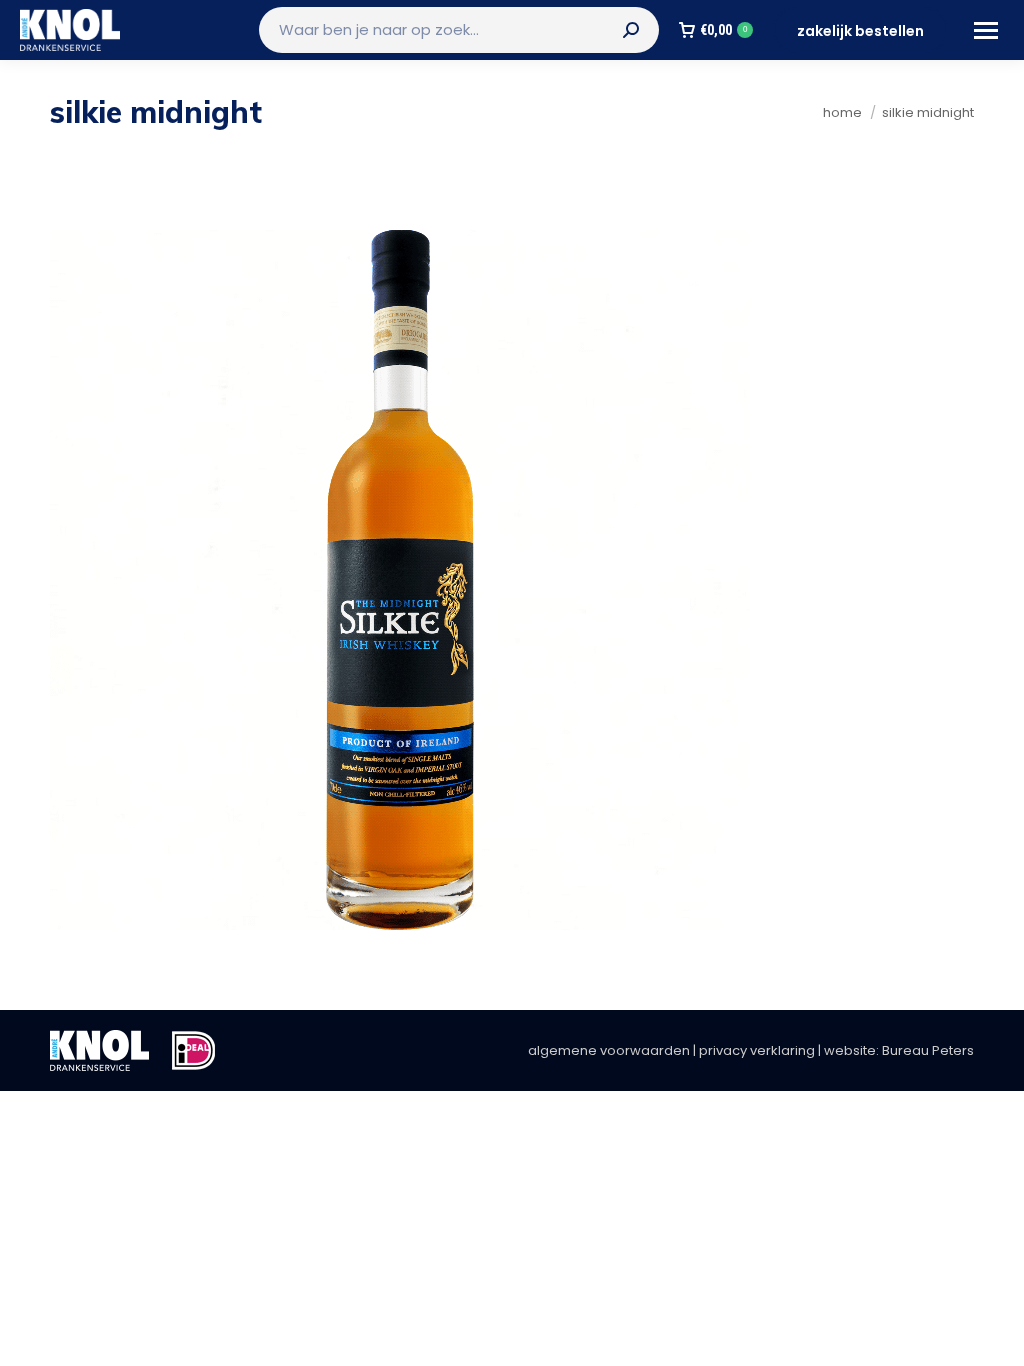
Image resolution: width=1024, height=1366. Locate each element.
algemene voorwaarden (609, 1050)
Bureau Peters (928, 1050)
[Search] (631, 30)
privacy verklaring (757, 1050)
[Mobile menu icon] (986, 30)
